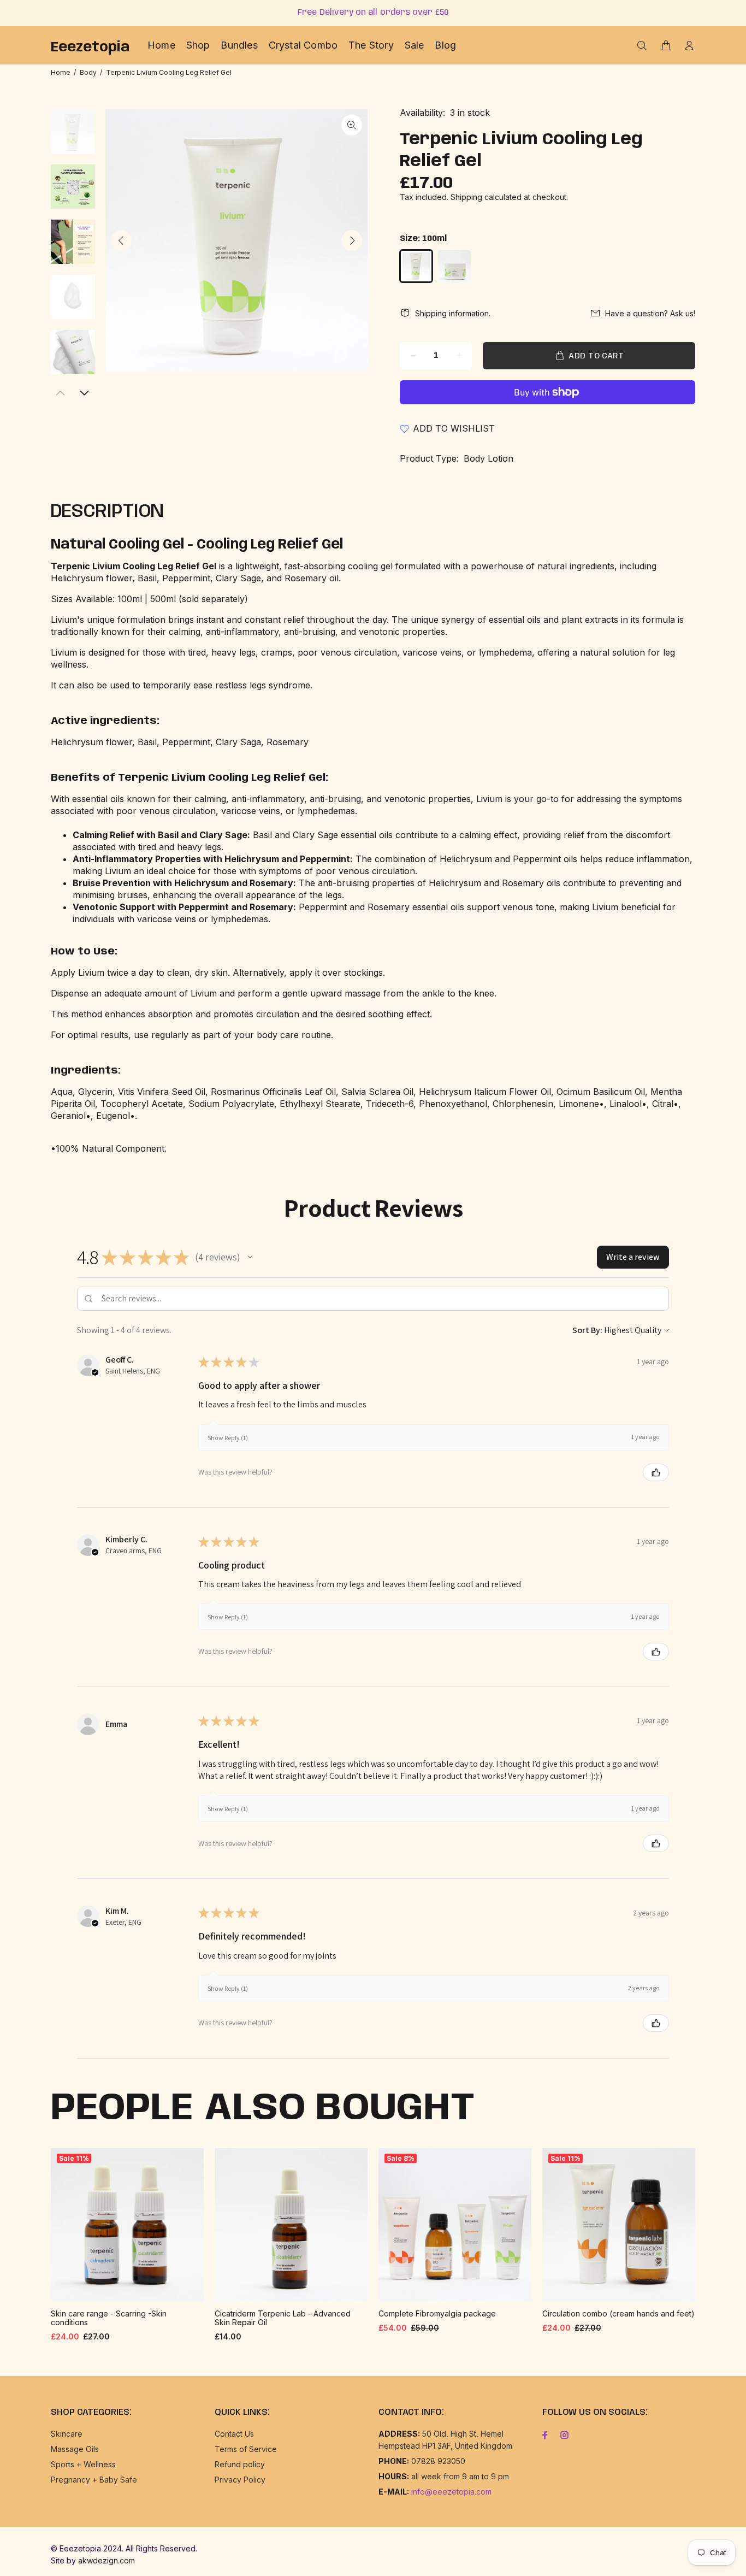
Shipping (466, 197)
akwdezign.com (106, 2560)
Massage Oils (75, 2449)
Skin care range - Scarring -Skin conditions (109, 2318)
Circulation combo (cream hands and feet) (618, 2313)
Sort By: (587, 1330)
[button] (250, 1257)
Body (88, 72)
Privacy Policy (240, 2480)
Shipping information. (453, 313)
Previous (121, 240)
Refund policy (240, 2464)
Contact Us (234, 2434)
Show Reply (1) (228, 1438)
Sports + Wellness (83, 2464)
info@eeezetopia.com (451, 2492)
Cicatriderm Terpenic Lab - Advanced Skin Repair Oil (283, 2318)
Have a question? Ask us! (650, 313)
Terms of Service (246, 2449)
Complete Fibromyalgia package (437, 2313)
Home (61, 72)
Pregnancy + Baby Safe (94, 2480)
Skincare (67, 2434)
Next (352, 240)
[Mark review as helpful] (656, 1472)
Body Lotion (489, 458)
